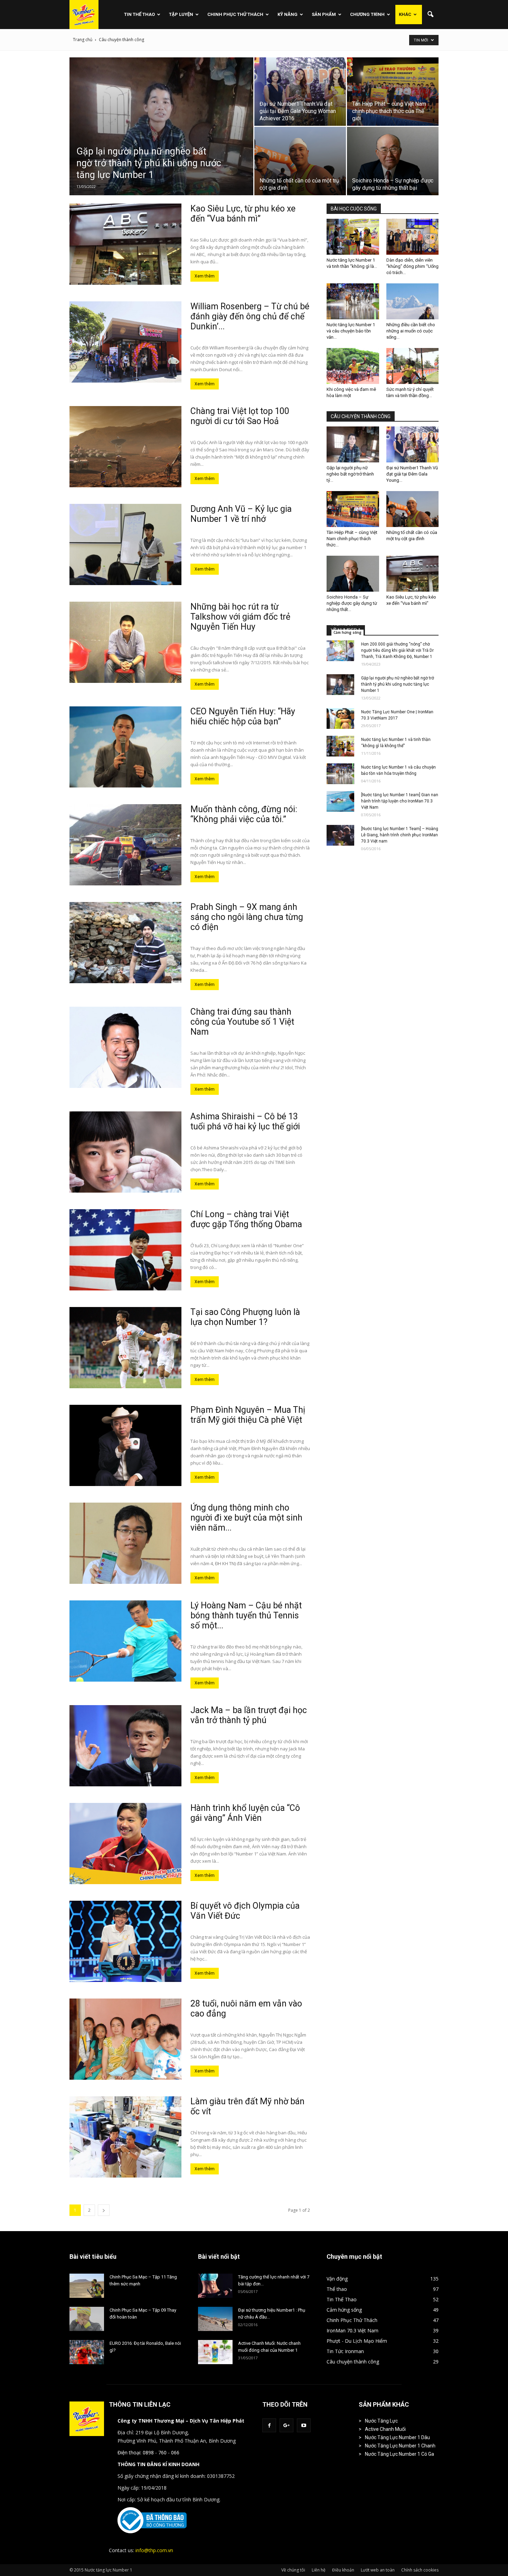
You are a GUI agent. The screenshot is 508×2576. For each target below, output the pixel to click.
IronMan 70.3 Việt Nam (352, 2330)
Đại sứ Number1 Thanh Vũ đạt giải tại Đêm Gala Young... (412, 474)
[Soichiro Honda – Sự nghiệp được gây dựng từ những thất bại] (393, 161)
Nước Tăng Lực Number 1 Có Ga (399, 2454)
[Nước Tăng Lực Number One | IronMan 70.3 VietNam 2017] (340, 718)
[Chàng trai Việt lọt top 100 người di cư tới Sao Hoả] (125, 447)
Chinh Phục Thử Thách (235, 14)
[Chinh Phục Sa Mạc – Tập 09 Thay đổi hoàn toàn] (87, 2319)
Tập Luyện (181, 14)
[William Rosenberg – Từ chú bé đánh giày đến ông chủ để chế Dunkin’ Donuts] (125, 342)
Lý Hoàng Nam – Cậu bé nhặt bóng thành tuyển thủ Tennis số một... (246, 1615)
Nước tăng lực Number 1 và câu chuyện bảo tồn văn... (351, 331)
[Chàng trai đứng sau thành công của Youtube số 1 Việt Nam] (125, 1047)
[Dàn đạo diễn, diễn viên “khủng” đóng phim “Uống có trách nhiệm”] (413, 237)
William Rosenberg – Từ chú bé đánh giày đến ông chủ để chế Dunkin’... (250, 316)
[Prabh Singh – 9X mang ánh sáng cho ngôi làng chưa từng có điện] (125, 943)
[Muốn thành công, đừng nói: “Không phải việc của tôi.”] (125, 845)
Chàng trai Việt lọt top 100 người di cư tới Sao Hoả (240, 416)
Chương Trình (367, 14)
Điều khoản (343, 2570)
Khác (405, 14)
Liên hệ (319, 2570)
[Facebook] (269, 2425)
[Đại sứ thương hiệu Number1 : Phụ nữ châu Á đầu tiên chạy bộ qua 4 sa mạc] (215, 2319)
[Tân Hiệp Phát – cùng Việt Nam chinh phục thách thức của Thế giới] (393, 92)
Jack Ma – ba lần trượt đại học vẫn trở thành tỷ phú (249, 1715)
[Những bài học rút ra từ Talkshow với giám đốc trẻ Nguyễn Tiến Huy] (125, 642)
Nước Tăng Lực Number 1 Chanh (400, 2446)
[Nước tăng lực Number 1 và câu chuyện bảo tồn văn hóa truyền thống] (353, 301)
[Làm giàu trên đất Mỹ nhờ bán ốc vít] (125, 2137)
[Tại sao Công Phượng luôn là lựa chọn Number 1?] (125, 1348)
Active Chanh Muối (385, 2429)
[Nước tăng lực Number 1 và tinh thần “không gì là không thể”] (353, 237)
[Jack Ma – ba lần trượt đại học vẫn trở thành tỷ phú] (125, 1746)
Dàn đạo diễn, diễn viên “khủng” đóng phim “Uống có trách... (412, 266)
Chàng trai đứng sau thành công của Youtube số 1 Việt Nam (242, 1022)
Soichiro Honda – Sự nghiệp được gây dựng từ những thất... (352, 603)
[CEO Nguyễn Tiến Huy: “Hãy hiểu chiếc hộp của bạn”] (125, 747)
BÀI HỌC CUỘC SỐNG (354, 209)
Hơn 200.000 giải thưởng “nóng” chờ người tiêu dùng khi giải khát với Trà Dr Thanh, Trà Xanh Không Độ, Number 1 (397, 650)
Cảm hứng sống (347, 632)
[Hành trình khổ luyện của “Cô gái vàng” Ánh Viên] (125, 1844)
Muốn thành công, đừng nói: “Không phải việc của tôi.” (244, 814)
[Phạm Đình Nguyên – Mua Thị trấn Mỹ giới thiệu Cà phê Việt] (125, 1445)
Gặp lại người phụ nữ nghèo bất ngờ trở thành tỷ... (350, 474)
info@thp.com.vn (154, 2550)
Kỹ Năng (288, 14)
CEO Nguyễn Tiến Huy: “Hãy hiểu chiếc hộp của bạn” (243, 716)
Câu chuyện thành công (353, 2362)
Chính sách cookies (420, 2570)
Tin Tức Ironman (345, 2351)
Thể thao (337, 2289)
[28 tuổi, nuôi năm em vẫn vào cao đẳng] (125, 2039)
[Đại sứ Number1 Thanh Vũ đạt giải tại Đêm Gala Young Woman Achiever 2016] (300, 92)
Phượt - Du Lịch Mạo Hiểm (357, 2341)
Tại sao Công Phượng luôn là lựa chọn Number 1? (245, 1317)
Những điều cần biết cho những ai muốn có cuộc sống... (411, 331)
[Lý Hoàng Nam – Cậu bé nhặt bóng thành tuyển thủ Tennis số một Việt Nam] (125, 1641)
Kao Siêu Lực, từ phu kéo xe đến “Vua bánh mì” (243, 214)
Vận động (337, 2279)
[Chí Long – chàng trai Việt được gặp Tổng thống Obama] (125, 1250)
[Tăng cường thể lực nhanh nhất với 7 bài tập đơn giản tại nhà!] (215, 2286)
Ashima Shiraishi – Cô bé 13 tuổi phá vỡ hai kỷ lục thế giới (245, 1121)
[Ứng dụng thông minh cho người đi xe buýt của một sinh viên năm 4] (125, 1543)
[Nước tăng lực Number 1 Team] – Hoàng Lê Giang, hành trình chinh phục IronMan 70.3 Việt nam (400, 835)
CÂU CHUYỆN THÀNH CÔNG (361, 416)
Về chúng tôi (293, 2570)
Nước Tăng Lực (381, 2421)
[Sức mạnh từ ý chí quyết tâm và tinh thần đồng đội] (413, 366)
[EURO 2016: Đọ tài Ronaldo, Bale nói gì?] (87, 2352)
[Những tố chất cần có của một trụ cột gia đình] (300, 161)
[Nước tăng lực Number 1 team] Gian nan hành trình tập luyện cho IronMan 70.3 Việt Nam (400, 801)
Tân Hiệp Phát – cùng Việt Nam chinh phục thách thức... (352, 539)
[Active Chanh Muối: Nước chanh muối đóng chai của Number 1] (215, 2352)
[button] (430, 15)
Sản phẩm (324, 14)
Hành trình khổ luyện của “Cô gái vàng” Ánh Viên (245, 1813)
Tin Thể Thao (139, 14)
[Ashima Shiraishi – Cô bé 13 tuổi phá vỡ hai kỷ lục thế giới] (125, 1152)
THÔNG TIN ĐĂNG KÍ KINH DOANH (158, 2464)
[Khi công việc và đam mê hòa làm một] (353, 366)
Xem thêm (205, 276)
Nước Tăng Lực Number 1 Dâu (397, 2437)
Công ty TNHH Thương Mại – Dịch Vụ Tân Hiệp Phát (181, 2421)
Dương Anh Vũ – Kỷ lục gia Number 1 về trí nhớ (241, 514)
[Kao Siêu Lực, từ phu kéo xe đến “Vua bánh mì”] (125, 244)
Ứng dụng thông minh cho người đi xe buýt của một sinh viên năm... (246, 1518)
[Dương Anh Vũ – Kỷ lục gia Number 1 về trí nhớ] (125, 544)
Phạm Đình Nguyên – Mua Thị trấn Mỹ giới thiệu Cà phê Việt (248, 1415)
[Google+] (286, 2425)
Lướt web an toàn (378, 2570)
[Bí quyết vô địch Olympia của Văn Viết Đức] (125, 1941)
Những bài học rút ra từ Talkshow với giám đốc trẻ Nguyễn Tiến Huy (240, 617)
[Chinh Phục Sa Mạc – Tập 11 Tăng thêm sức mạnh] (87, 2286)
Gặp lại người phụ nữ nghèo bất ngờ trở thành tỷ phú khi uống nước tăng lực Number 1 (398, 684)
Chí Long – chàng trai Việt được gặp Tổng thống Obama (246, 1219)
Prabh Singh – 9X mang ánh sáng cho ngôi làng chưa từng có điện (247, 917)
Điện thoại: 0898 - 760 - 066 (148, 2452)
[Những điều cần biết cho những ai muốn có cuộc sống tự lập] (413, 301)
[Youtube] (304, 2425)
